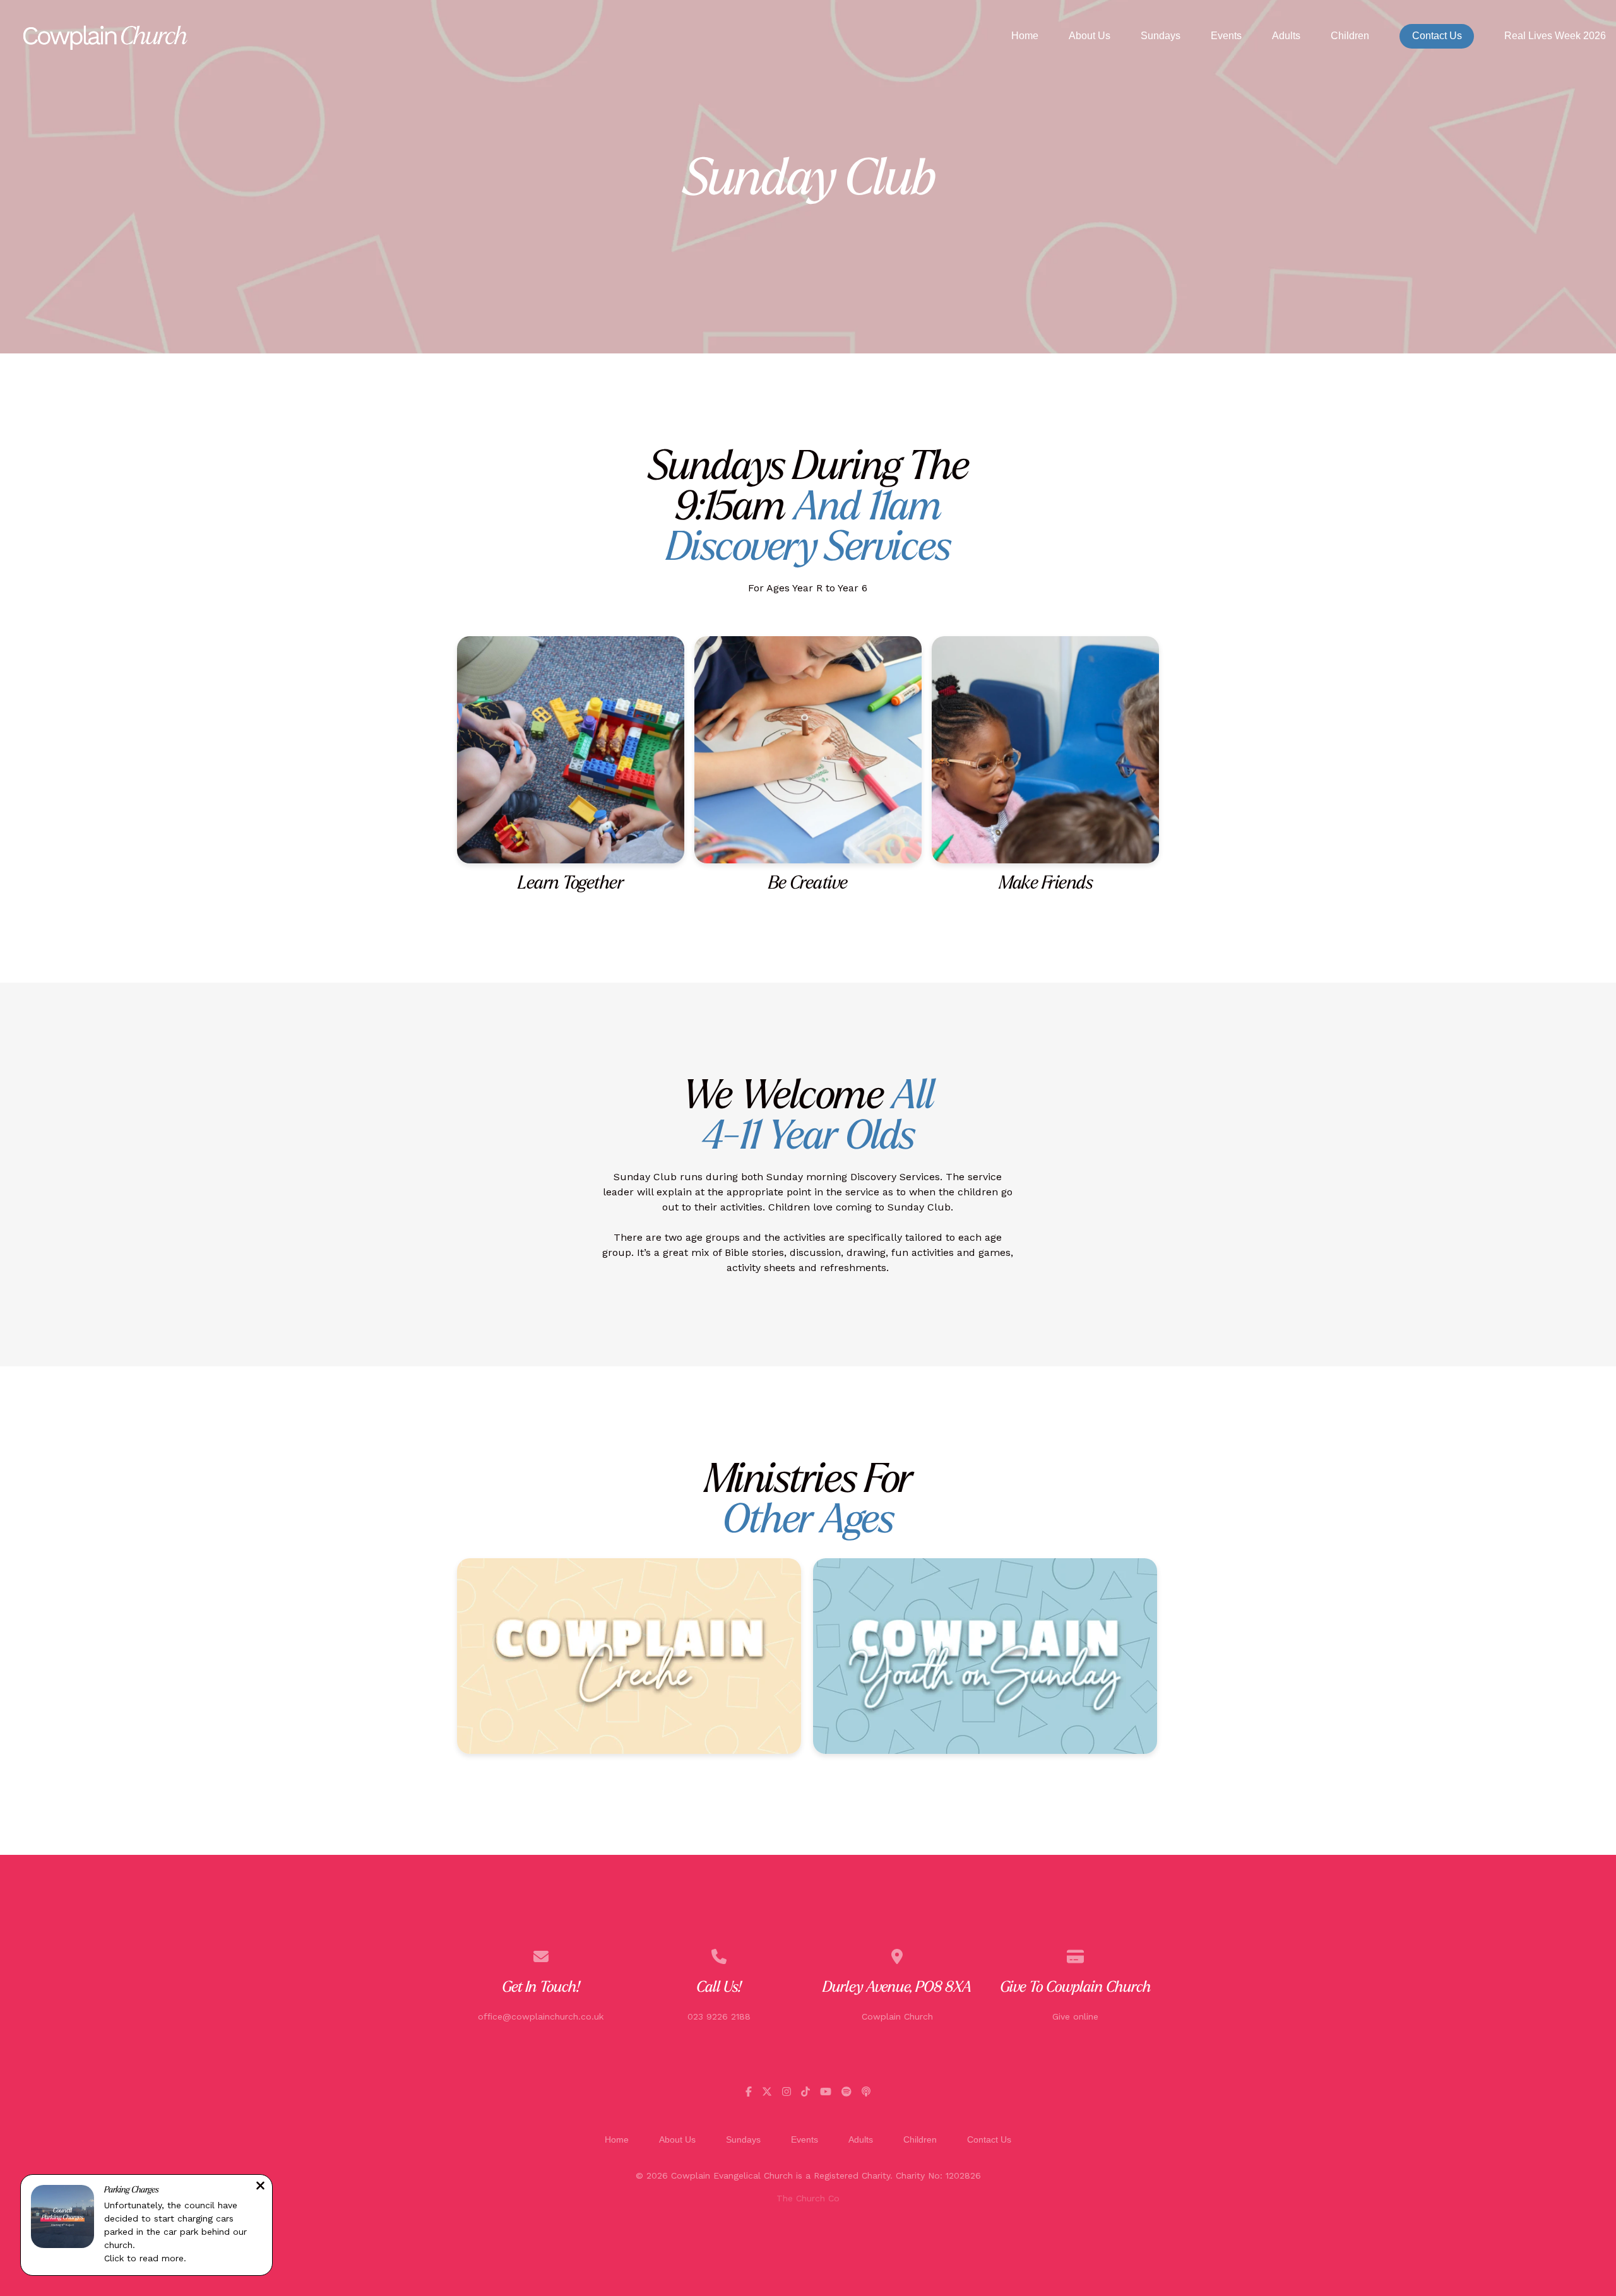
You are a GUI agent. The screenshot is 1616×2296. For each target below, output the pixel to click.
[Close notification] (260, 2187)
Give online (1075, 2016)
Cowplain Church (897, 2016)
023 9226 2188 (719, 2016)
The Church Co (808, 2198)
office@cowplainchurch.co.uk (541, 2016)
